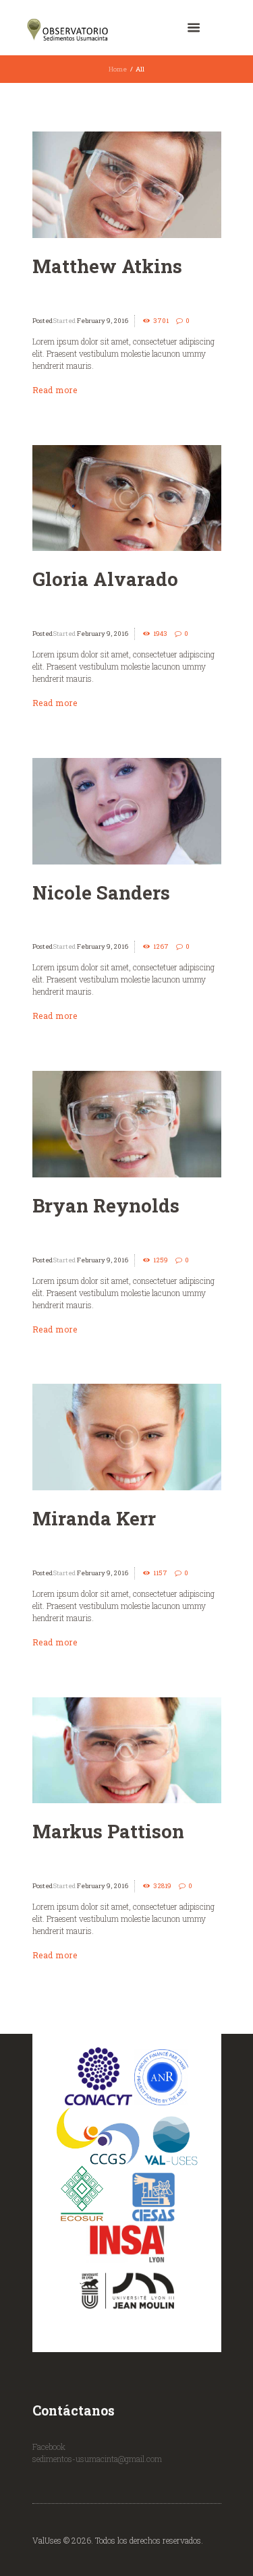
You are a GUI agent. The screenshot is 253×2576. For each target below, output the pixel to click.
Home (118, 69)
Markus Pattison (108, 1831)
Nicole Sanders (101, 892)
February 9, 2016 (103, 321)
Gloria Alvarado (105, 579)
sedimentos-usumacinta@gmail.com (97, 2459)
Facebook (49, 2447)
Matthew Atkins (107, 266)
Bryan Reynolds (106, 1205)
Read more (55, 390)
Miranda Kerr (94, 1518)
